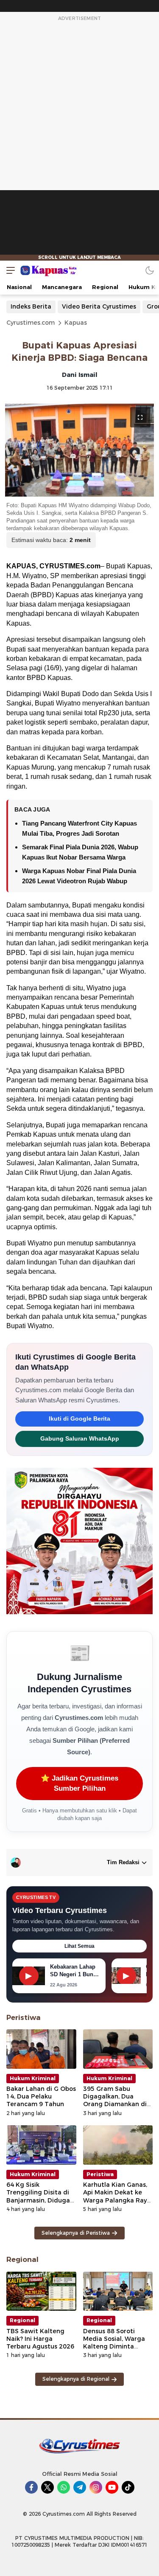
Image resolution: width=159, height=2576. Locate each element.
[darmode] (150, 270)
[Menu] (8, 270)
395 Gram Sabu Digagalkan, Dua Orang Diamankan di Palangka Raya (115, 2100)
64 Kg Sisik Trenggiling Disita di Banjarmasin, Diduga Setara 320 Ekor (38, 2196)
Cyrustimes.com (31, 323)
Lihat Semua (79, 1946)
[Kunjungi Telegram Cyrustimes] (80, 2487)
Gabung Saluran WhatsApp (80, 1439)
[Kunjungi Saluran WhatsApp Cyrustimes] (64, 2487)
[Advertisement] (80, 142)
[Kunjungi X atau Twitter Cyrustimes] (47, 2487)
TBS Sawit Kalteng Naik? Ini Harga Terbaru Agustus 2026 (40, 2339)
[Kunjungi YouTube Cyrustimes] (112, 2487)
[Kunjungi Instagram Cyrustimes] (96, 2487)
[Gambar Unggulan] (79, 450)
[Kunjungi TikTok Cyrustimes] (128, 2487)
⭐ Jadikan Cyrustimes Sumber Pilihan (79, 1783)
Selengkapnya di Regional (76, 2379)
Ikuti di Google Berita (79, 1419)
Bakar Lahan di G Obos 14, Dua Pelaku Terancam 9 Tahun (41, 2096)
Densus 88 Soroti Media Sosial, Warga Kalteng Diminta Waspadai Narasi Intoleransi (114, 2347)
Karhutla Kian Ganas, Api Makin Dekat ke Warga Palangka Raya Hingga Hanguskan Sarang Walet (117, 2200)
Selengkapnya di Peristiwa (76, 2233)
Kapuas (76, 323)
